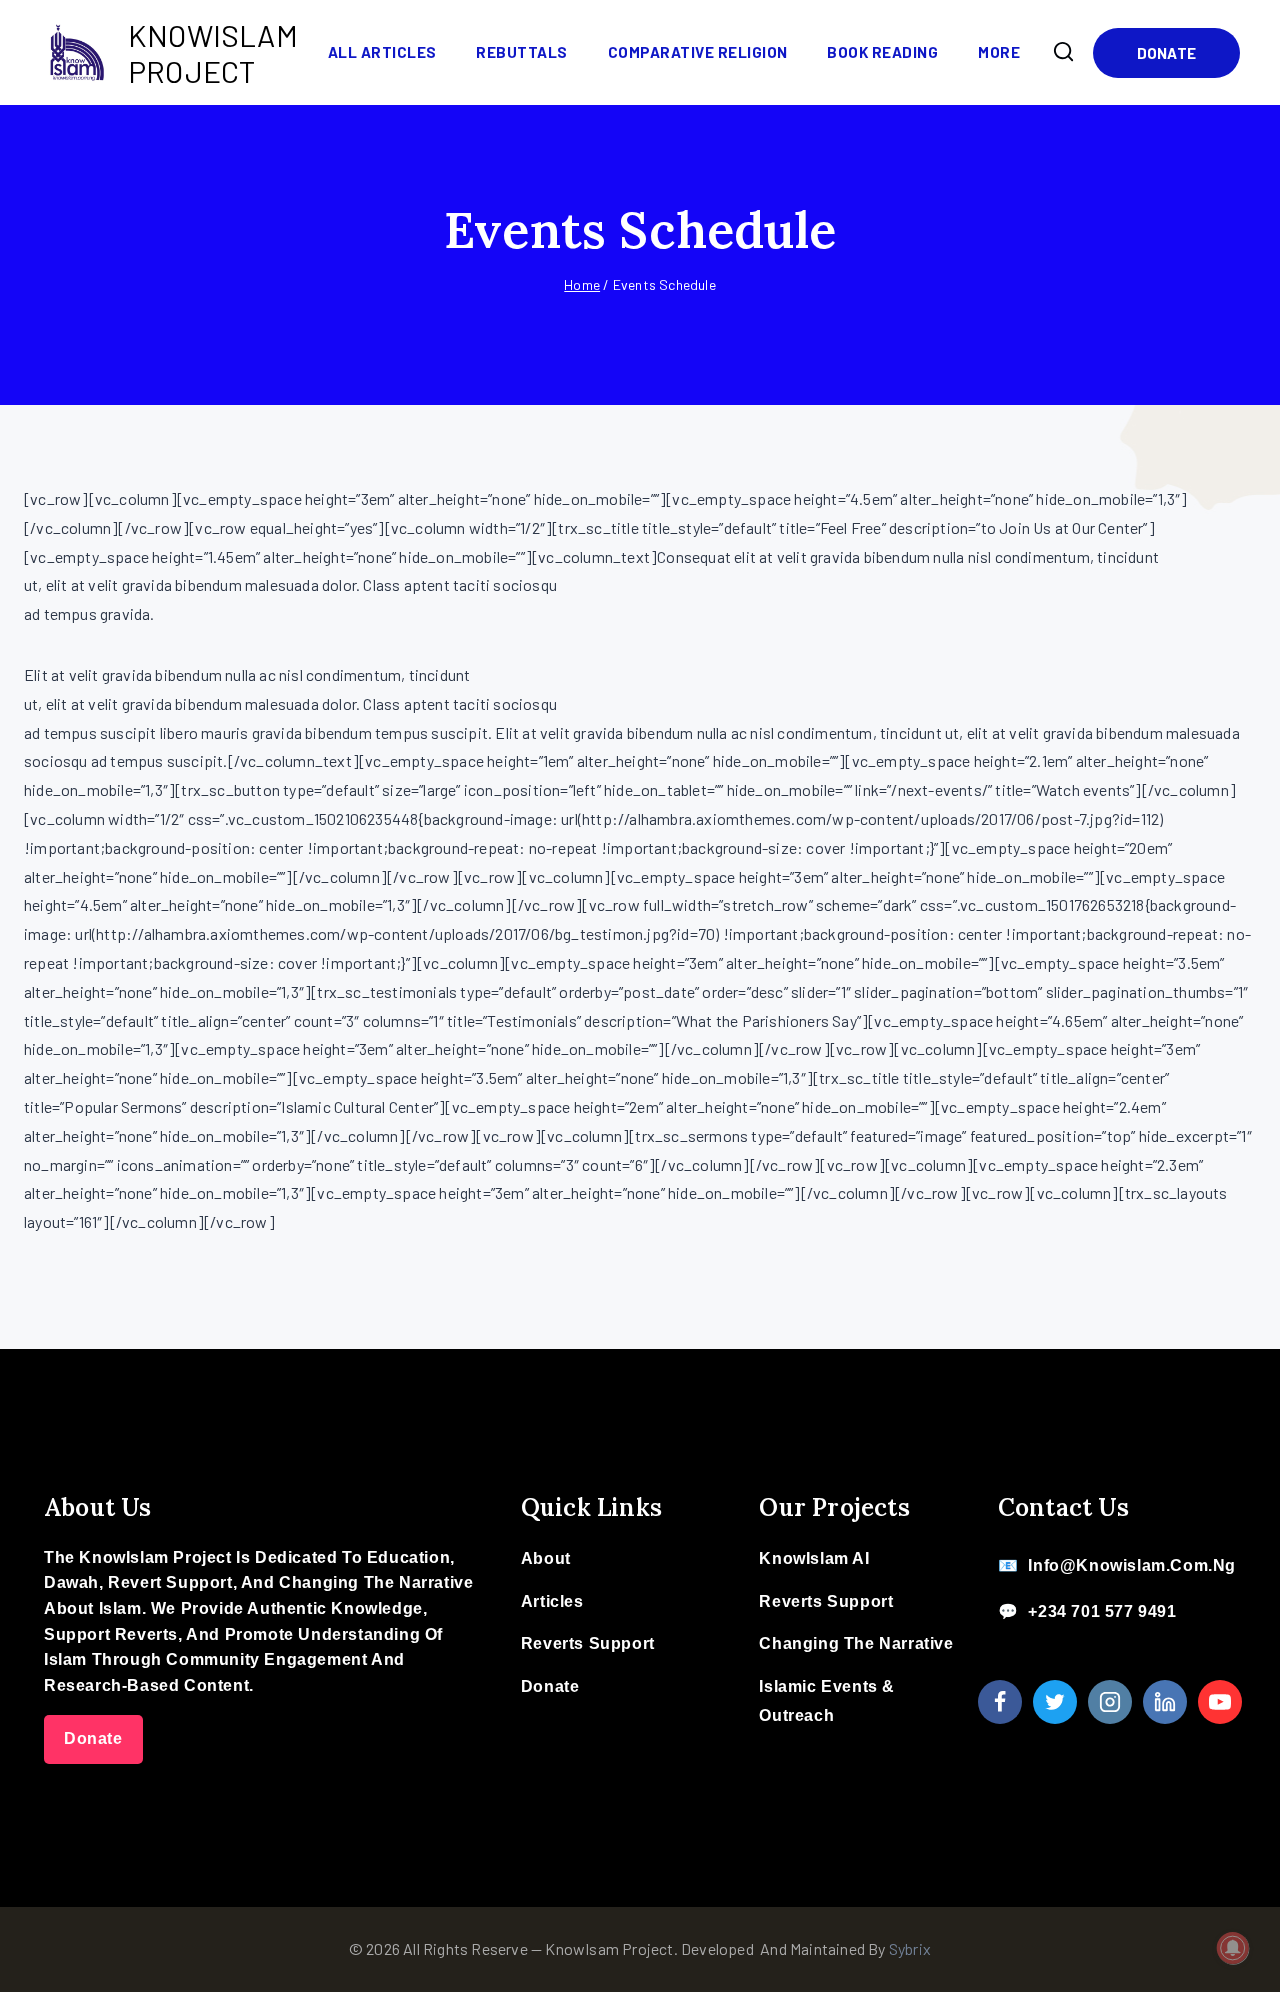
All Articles (382, 52)
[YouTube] (1220, 1702)
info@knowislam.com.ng (1132, 1565)
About (546, 1558)
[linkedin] (1165, 1702)
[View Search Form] (1064, 52)
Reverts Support (588, 1643)
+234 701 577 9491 (1102, 1611)
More (999, 52)
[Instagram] (1110, 1702)
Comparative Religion (698, 52)
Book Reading (882, 52)
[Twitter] (1055, 1702)
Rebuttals (522, 52)
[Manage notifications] (1233, 1948)
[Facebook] (1000, 1702)
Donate (1166, 53)
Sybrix (910, 1948)
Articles (552, 1601)
